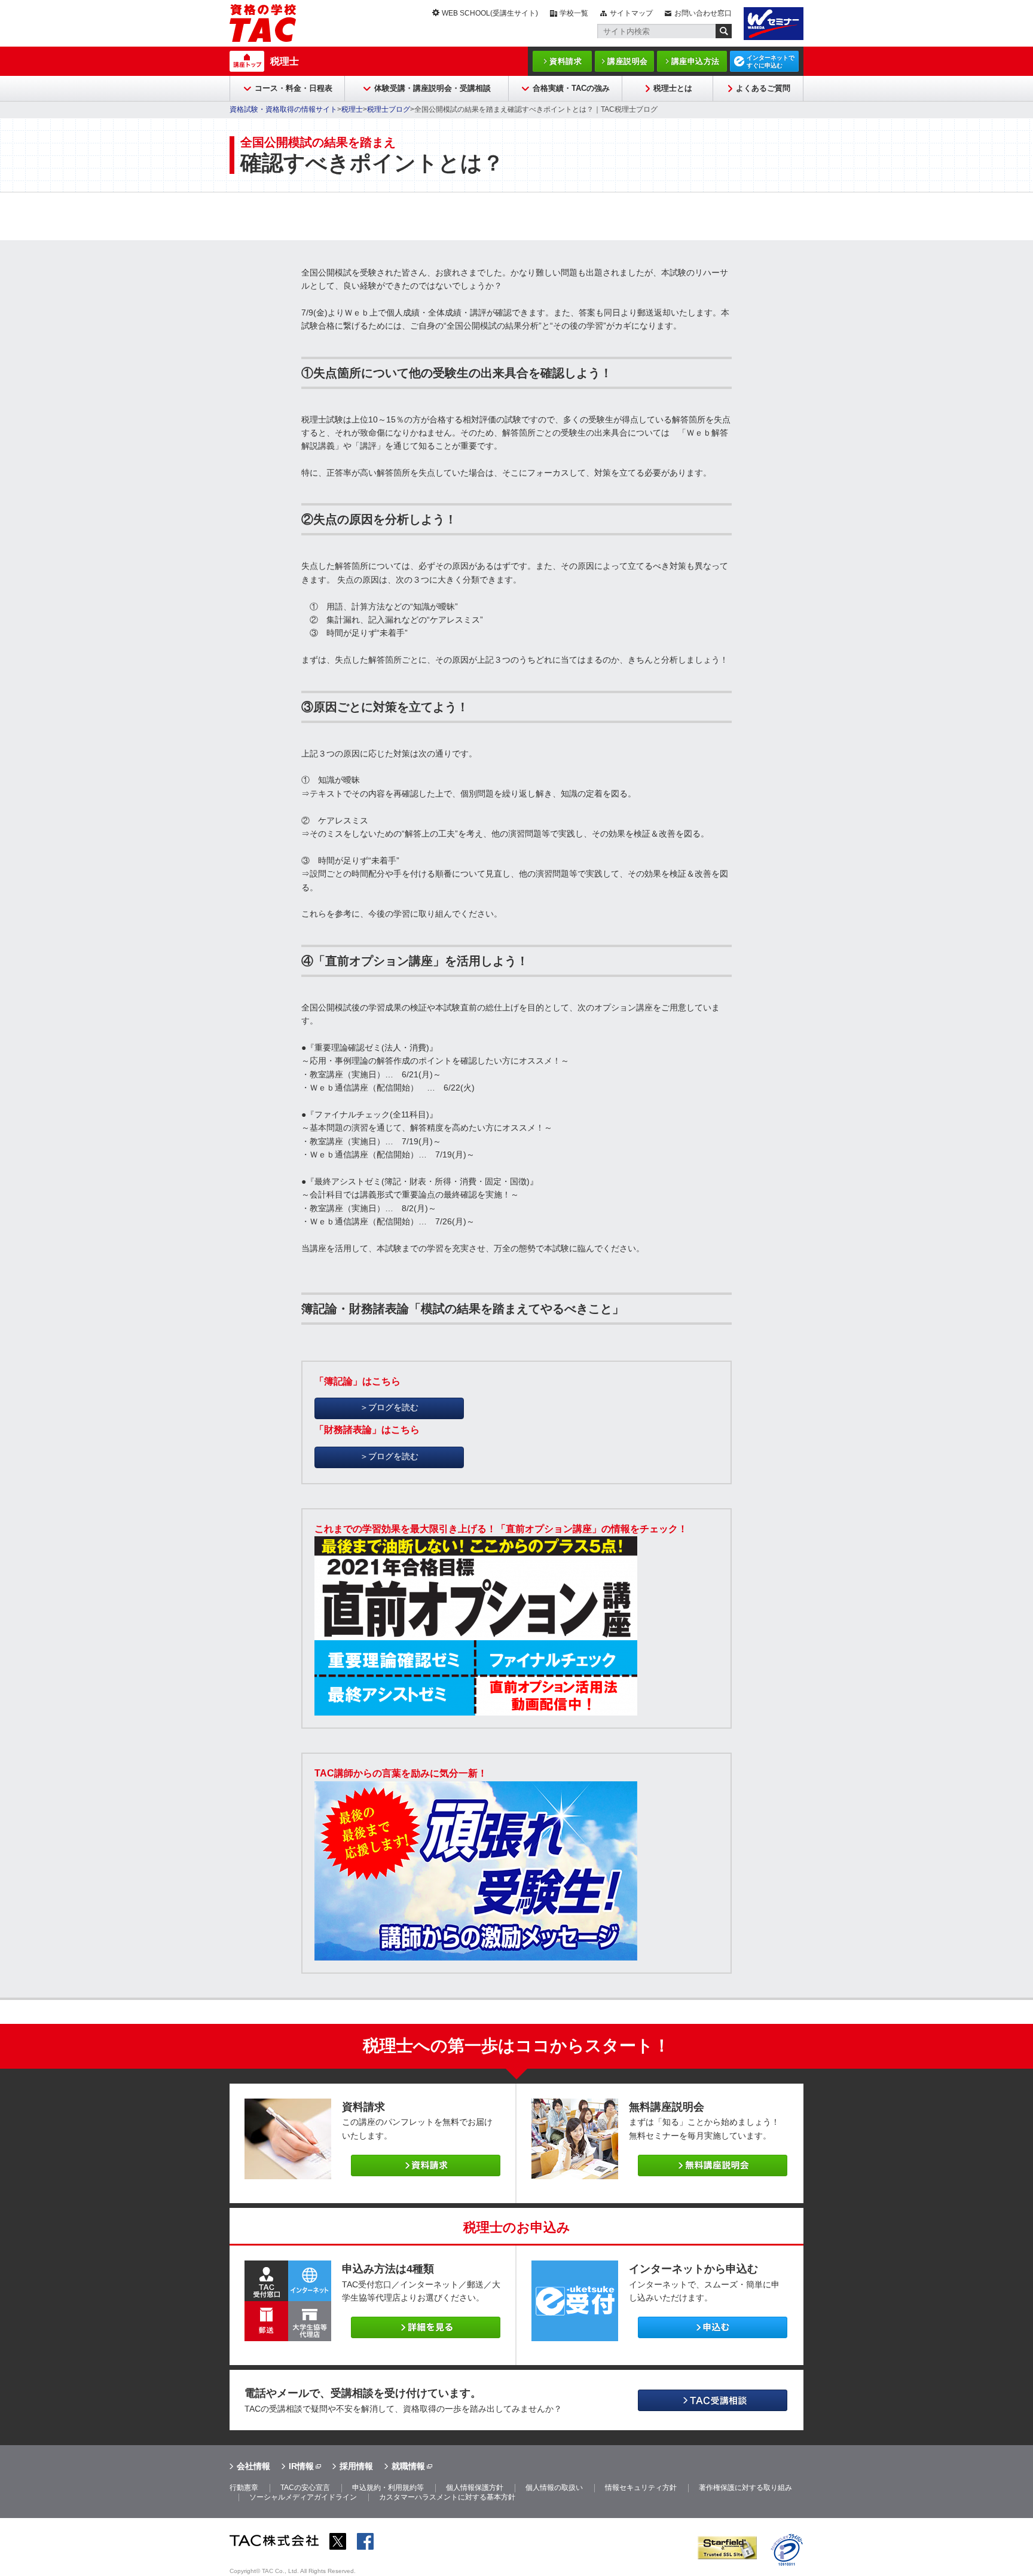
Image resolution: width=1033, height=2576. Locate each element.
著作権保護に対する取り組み (745, 2488)
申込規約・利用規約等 (388, 2488)
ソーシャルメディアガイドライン (303, 2497)
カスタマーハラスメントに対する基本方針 (447, 2497)
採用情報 (356, 2466)
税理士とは (673, 88)
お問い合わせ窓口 (703, 13)
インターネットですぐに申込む (771, 62)
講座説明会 (628, 61)
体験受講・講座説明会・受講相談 (433, 88)
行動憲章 (244, 2488)
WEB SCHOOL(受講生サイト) (490, 13)
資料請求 (566, 61)
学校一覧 (574, 13)
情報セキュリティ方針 (641, 2488)
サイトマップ (631, 13)
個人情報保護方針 (475, 2488)
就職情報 (408, 2466)
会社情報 (253, 2466)
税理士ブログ (389, 109)
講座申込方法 (696, 61)
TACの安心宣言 (305, 2488)
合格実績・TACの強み (571, 88)
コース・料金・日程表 (294, 88)
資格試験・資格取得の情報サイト (283, 109)
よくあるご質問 (763, 88)
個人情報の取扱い (554, 2488)
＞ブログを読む (389, 1407)
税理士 (285, 61)
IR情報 (301, 2466)
